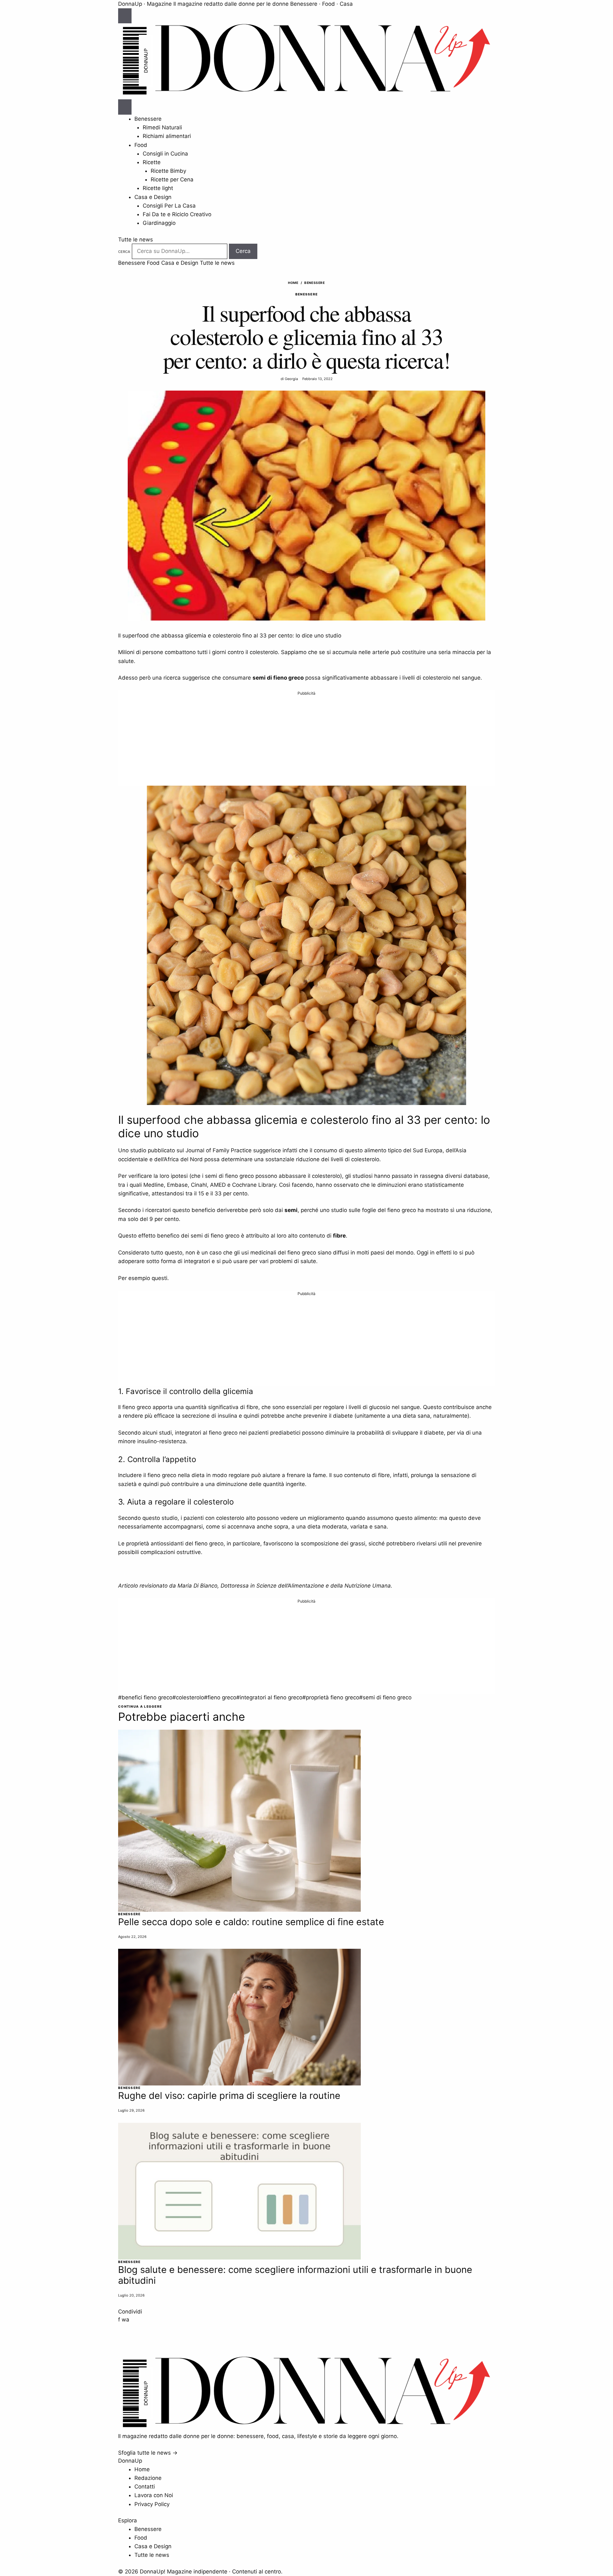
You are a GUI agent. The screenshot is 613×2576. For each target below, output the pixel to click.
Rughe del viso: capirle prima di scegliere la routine (229, 2096)
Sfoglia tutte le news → (148, 2453)
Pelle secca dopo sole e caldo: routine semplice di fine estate (251, 1922)
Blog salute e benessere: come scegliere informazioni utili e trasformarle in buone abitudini (295, 2275)
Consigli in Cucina (165, 154)
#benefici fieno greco (145, 1697)
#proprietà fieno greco (331, 1697)
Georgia (291, 379)
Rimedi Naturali (162, 127)
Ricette (152, 162)
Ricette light (158, 188)
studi (165, 1433)
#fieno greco (220, 1697)
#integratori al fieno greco (269, 1697)
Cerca (124, 252)
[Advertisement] (306, 741)
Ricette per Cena (172, 179)
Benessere (148, 119)
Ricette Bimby (168, 171)
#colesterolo (188, 1697)
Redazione (148, 2478)
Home (293, 283)
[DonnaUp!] (306, 95)
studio (138, 1150)
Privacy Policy (152, 2504)
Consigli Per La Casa (169, 206)
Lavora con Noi (154, 2495)
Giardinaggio (159, 223)
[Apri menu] (125, 16)
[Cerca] (125, 107)
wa (125, 2320)
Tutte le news (136, 240)
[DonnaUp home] (306, 2428)
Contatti (145, 2487)
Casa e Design (153, 197)
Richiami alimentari (167, 136)
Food (141, 145)
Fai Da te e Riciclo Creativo (177, 214)
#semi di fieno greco (385, 1697)
